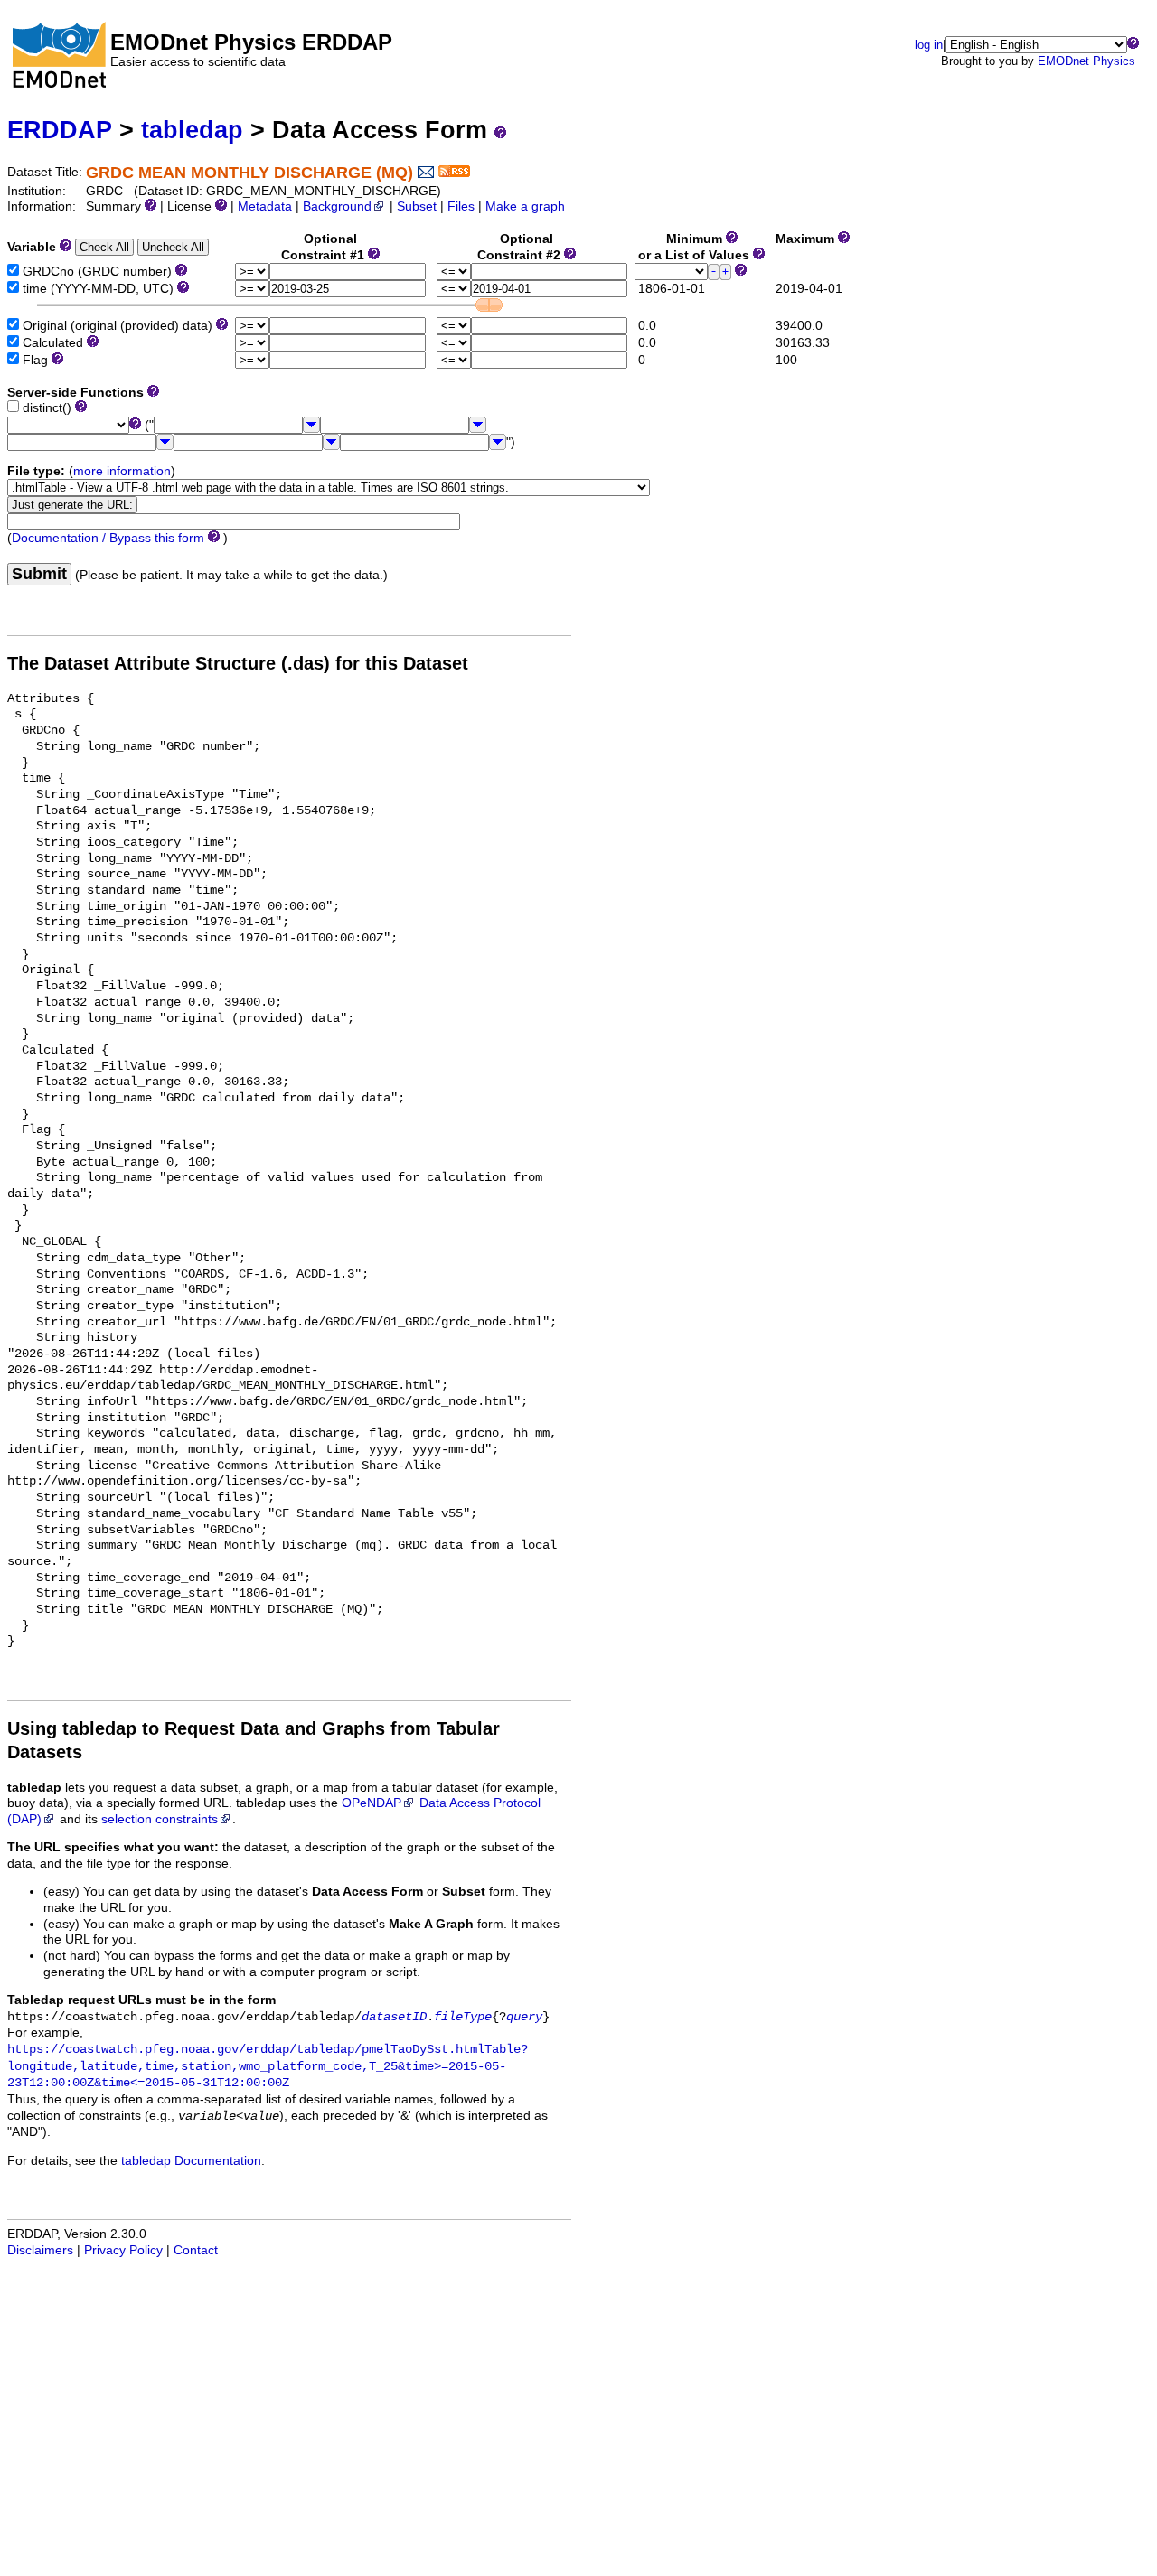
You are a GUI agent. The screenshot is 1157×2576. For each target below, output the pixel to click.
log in (929, 45)
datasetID (394, 2017)
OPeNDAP (372, 1803)
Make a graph (525, 206)
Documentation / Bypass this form (108, 538)
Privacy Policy (123, 2250)
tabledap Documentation (191, 2161)
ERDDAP (60, 130)
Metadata (265, 206)
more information (122, 471)
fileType (463, 2017)
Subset (417, 206)
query (524, 2017)
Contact (196, 2250)
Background (337, 206)
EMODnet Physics (1086, 61)
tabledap (192, 130)
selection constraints (160, 1819)
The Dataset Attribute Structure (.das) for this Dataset (238, 663)
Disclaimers (40, 2250)
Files (461, 206)
